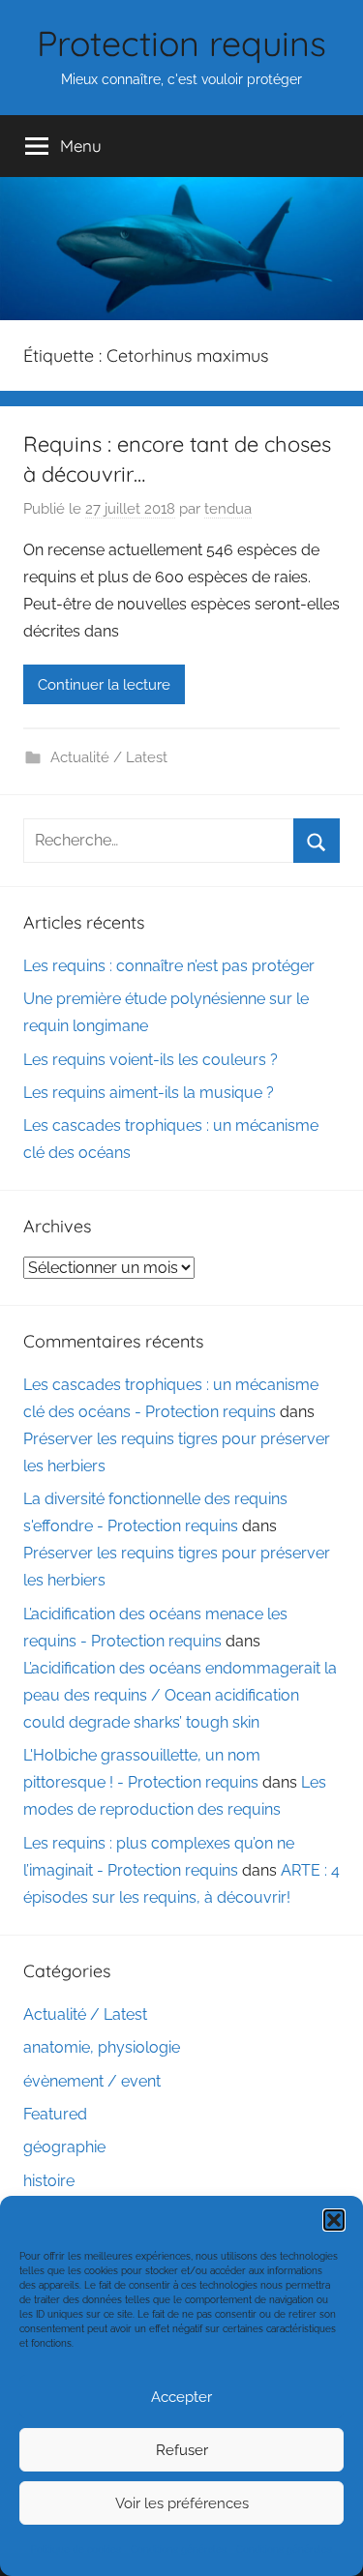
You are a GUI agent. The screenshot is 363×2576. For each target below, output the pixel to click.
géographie (64, 2147)
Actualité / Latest (109, 757)
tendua (228, 509)
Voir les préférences (182, 2503)
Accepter (181, 2397)
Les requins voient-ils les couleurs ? (151, 1060)
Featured (55, 2114)
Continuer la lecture (104, 685)
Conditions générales (179, 2549)
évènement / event (92, 2081)
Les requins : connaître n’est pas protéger (169, 966)
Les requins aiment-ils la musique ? (149, 1093)
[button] (334, 2220)
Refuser (182, 2450)
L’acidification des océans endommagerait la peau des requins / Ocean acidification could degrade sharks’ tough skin (180, 1695)
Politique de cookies (76, 2549)
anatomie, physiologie (102, 2047)
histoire (49, 2181)
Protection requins (181, 43)
